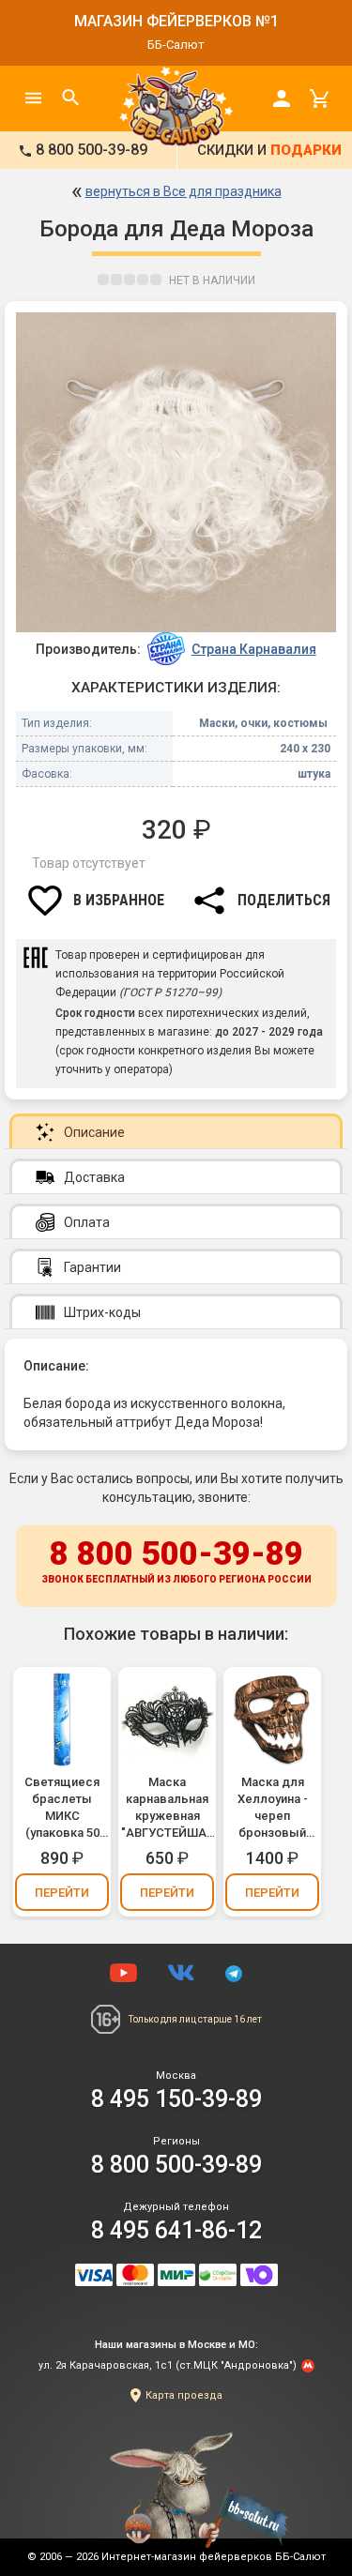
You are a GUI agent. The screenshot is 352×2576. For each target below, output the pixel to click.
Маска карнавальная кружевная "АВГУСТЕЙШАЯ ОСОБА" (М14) (168, 1808)
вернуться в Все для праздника (184, 191)
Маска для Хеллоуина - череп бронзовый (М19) (273, 1808)
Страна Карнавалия (254, 649)
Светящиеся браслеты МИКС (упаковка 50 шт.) (62, 1808)
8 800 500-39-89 (176, 1560)
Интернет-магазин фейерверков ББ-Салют (214, 2557)
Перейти (62, 1893)
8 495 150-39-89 (176, 2099)
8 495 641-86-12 (176, 2230)
